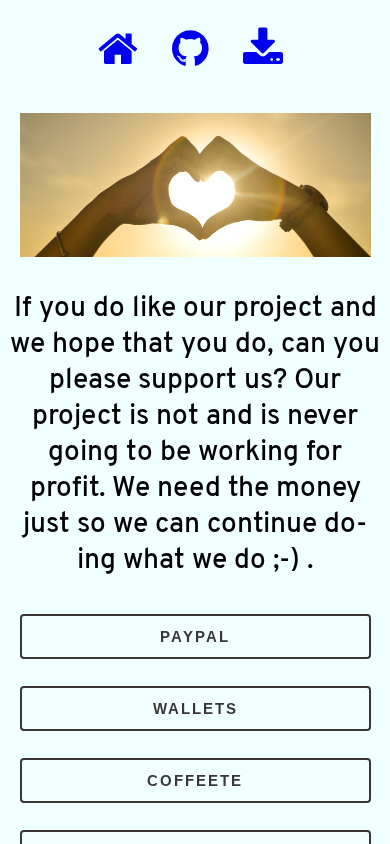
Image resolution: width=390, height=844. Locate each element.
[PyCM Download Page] (263, 51)
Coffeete (195, 780)
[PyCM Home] (118, 51)
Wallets (195, 708)
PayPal (195, 636)
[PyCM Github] (190, 51)
